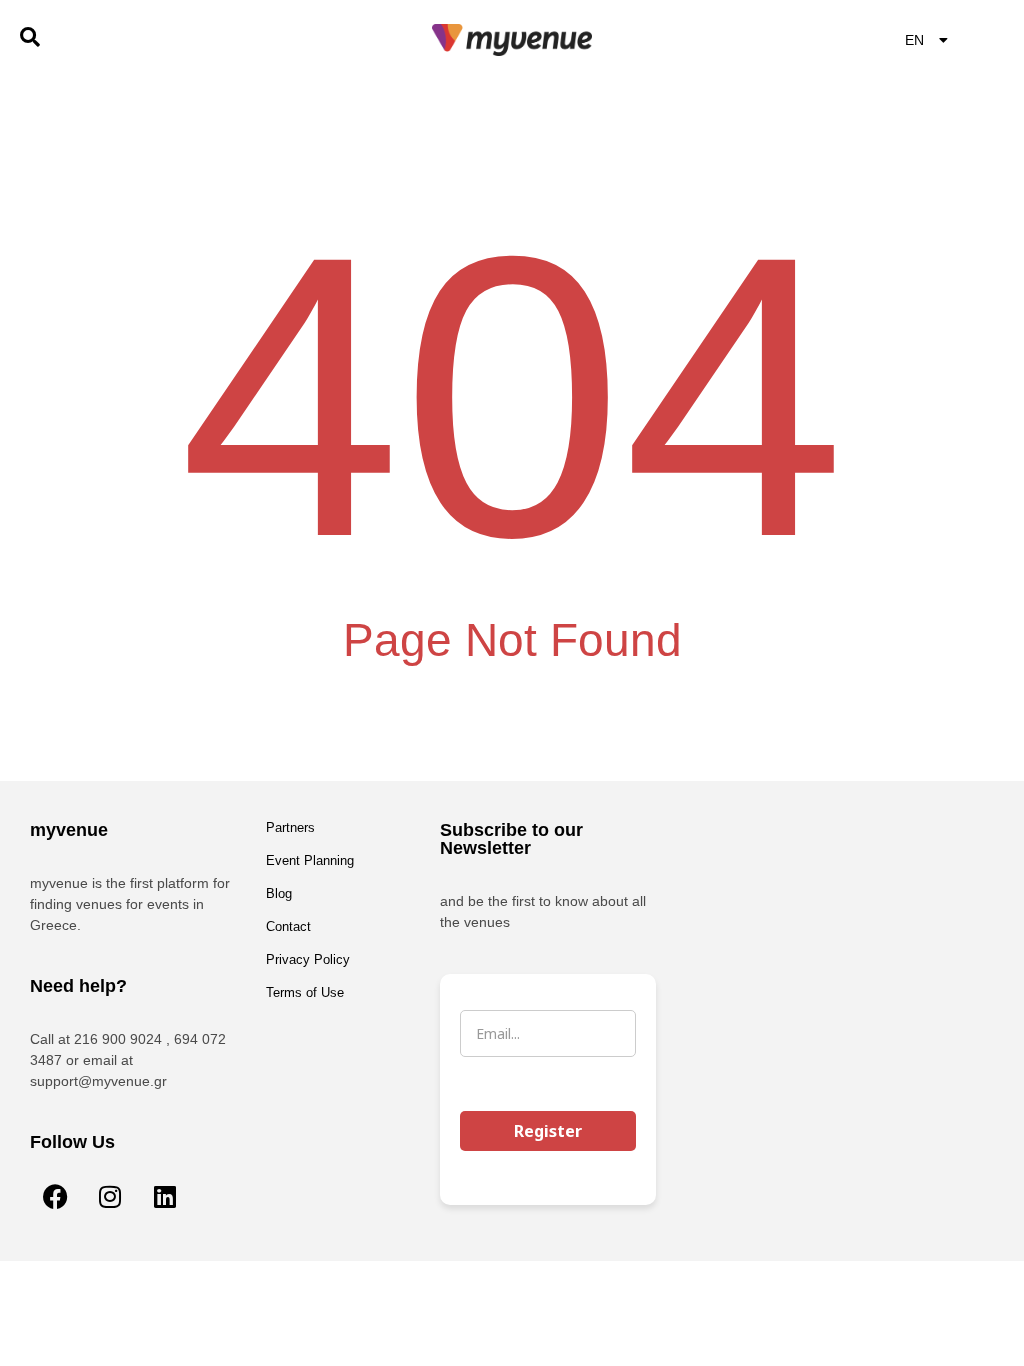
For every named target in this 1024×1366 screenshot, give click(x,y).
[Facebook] (55, 1196)
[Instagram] (110, 1196)
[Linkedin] (165, 1196)
